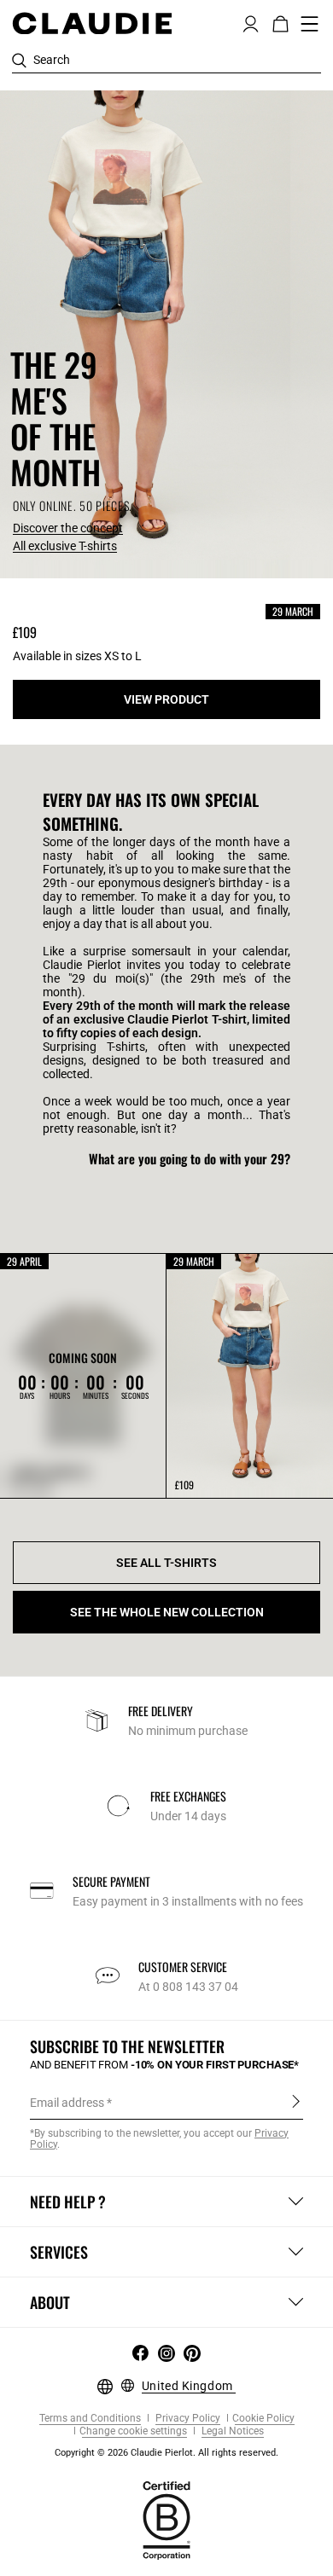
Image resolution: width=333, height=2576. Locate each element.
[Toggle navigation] (310, 24)
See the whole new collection (167, 1612)
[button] (251, 22)
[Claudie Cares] (166, 2519)
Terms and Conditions (90, 2419)
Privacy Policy (187, 2419)
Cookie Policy (263, 2419)
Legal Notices (231, 2431)
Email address (67, 2103)
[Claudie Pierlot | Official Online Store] (92, 23)
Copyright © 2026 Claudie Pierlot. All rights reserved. (166, 2453)
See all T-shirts (166, 1563)
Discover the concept (68, 528)
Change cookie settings (133, 2431)
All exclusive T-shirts (65, 546)
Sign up (296, 2102)
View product (166, 699)
